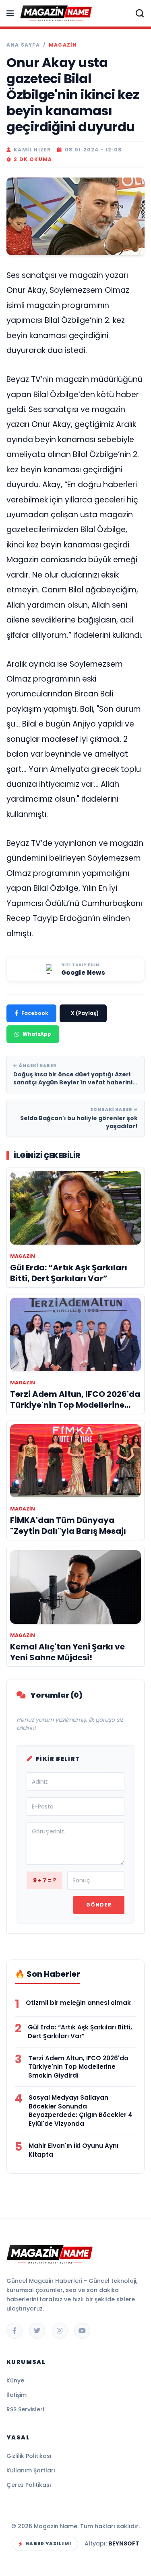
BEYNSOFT (124, 2543)
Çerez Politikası (29, 2485)
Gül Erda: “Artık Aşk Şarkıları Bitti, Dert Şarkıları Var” (80, 2032)
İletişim (17, 2395)
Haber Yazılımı (48, 2543)
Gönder (99, 1905)
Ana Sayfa (23, 45)
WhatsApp (37, 1034)
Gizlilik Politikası (29, 2456)
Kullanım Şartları (31, 2470)
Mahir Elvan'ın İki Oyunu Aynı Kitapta (73, 2150)
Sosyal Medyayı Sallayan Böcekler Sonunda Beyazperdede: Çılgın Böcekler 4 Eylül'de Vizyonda (81, 2111)
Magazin (63, 45)
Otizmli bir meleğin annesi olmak (78, 2003)
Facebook (35, 1013)
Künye (15, 2380)
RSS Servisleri (25, 2409)
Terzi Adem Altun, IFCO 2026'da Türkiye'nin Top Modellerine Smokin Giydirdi (78, 2067)
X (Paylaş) (85, 1013)
